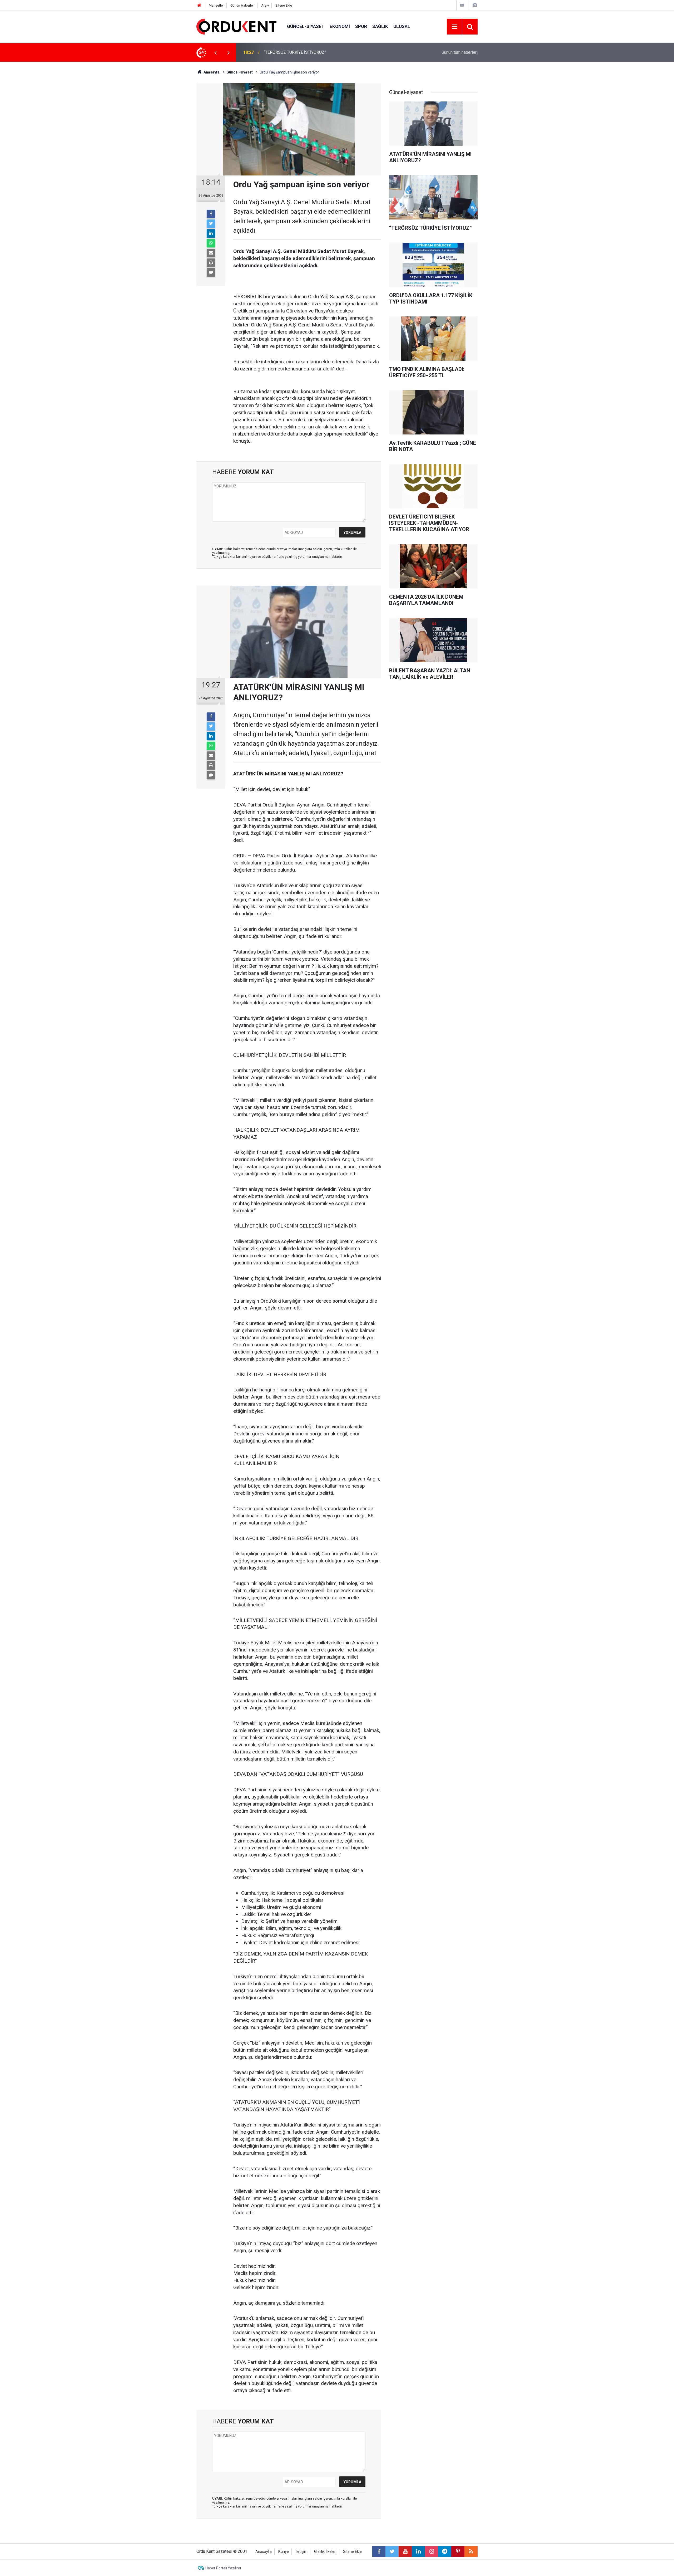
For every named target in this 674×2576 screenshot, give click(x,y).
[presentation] (215, 52)
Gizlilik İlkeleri (325, 2552)
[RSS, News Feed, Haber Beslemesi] (471, 2551)
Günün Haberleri (242, 5)
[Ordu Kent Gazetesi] (236, 26)
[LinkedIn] (211, 233)
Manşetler (216, 5)
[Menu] (454, 27)
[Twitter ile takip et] (392, 2551)
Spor (361, 26)
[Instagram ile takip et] (432, 2551)
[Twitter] (211, 224)
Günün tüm (460, 52)
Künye (284, 2552)
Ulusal (402, 26)
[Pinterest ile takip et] (458, 2551)
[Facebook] (211, 214)
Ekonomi (340, 26)
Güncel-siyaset (306, 26)
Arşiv (265, 5)
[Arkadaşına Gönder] (211, 253)
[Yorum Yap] (211, 272)
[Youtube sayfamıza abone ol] (405, 2551)
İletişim (301, 2552)
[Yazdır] (211, 263)
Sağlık (380, 26)
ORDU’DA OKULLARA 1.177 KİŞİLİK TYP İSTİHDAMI (311, 52)
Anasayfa (264, 2552)
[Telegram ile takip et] (445, 2551)
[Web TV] (462, 5)
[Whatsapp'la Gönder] (211, 243)
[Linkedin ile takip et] (418, 2551)
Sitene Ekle (284, 5)
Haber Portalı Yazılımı (223, 2568)
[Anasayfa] (199, 5)
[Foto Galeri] (475, 5)
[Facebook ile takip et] (379, 2551)
